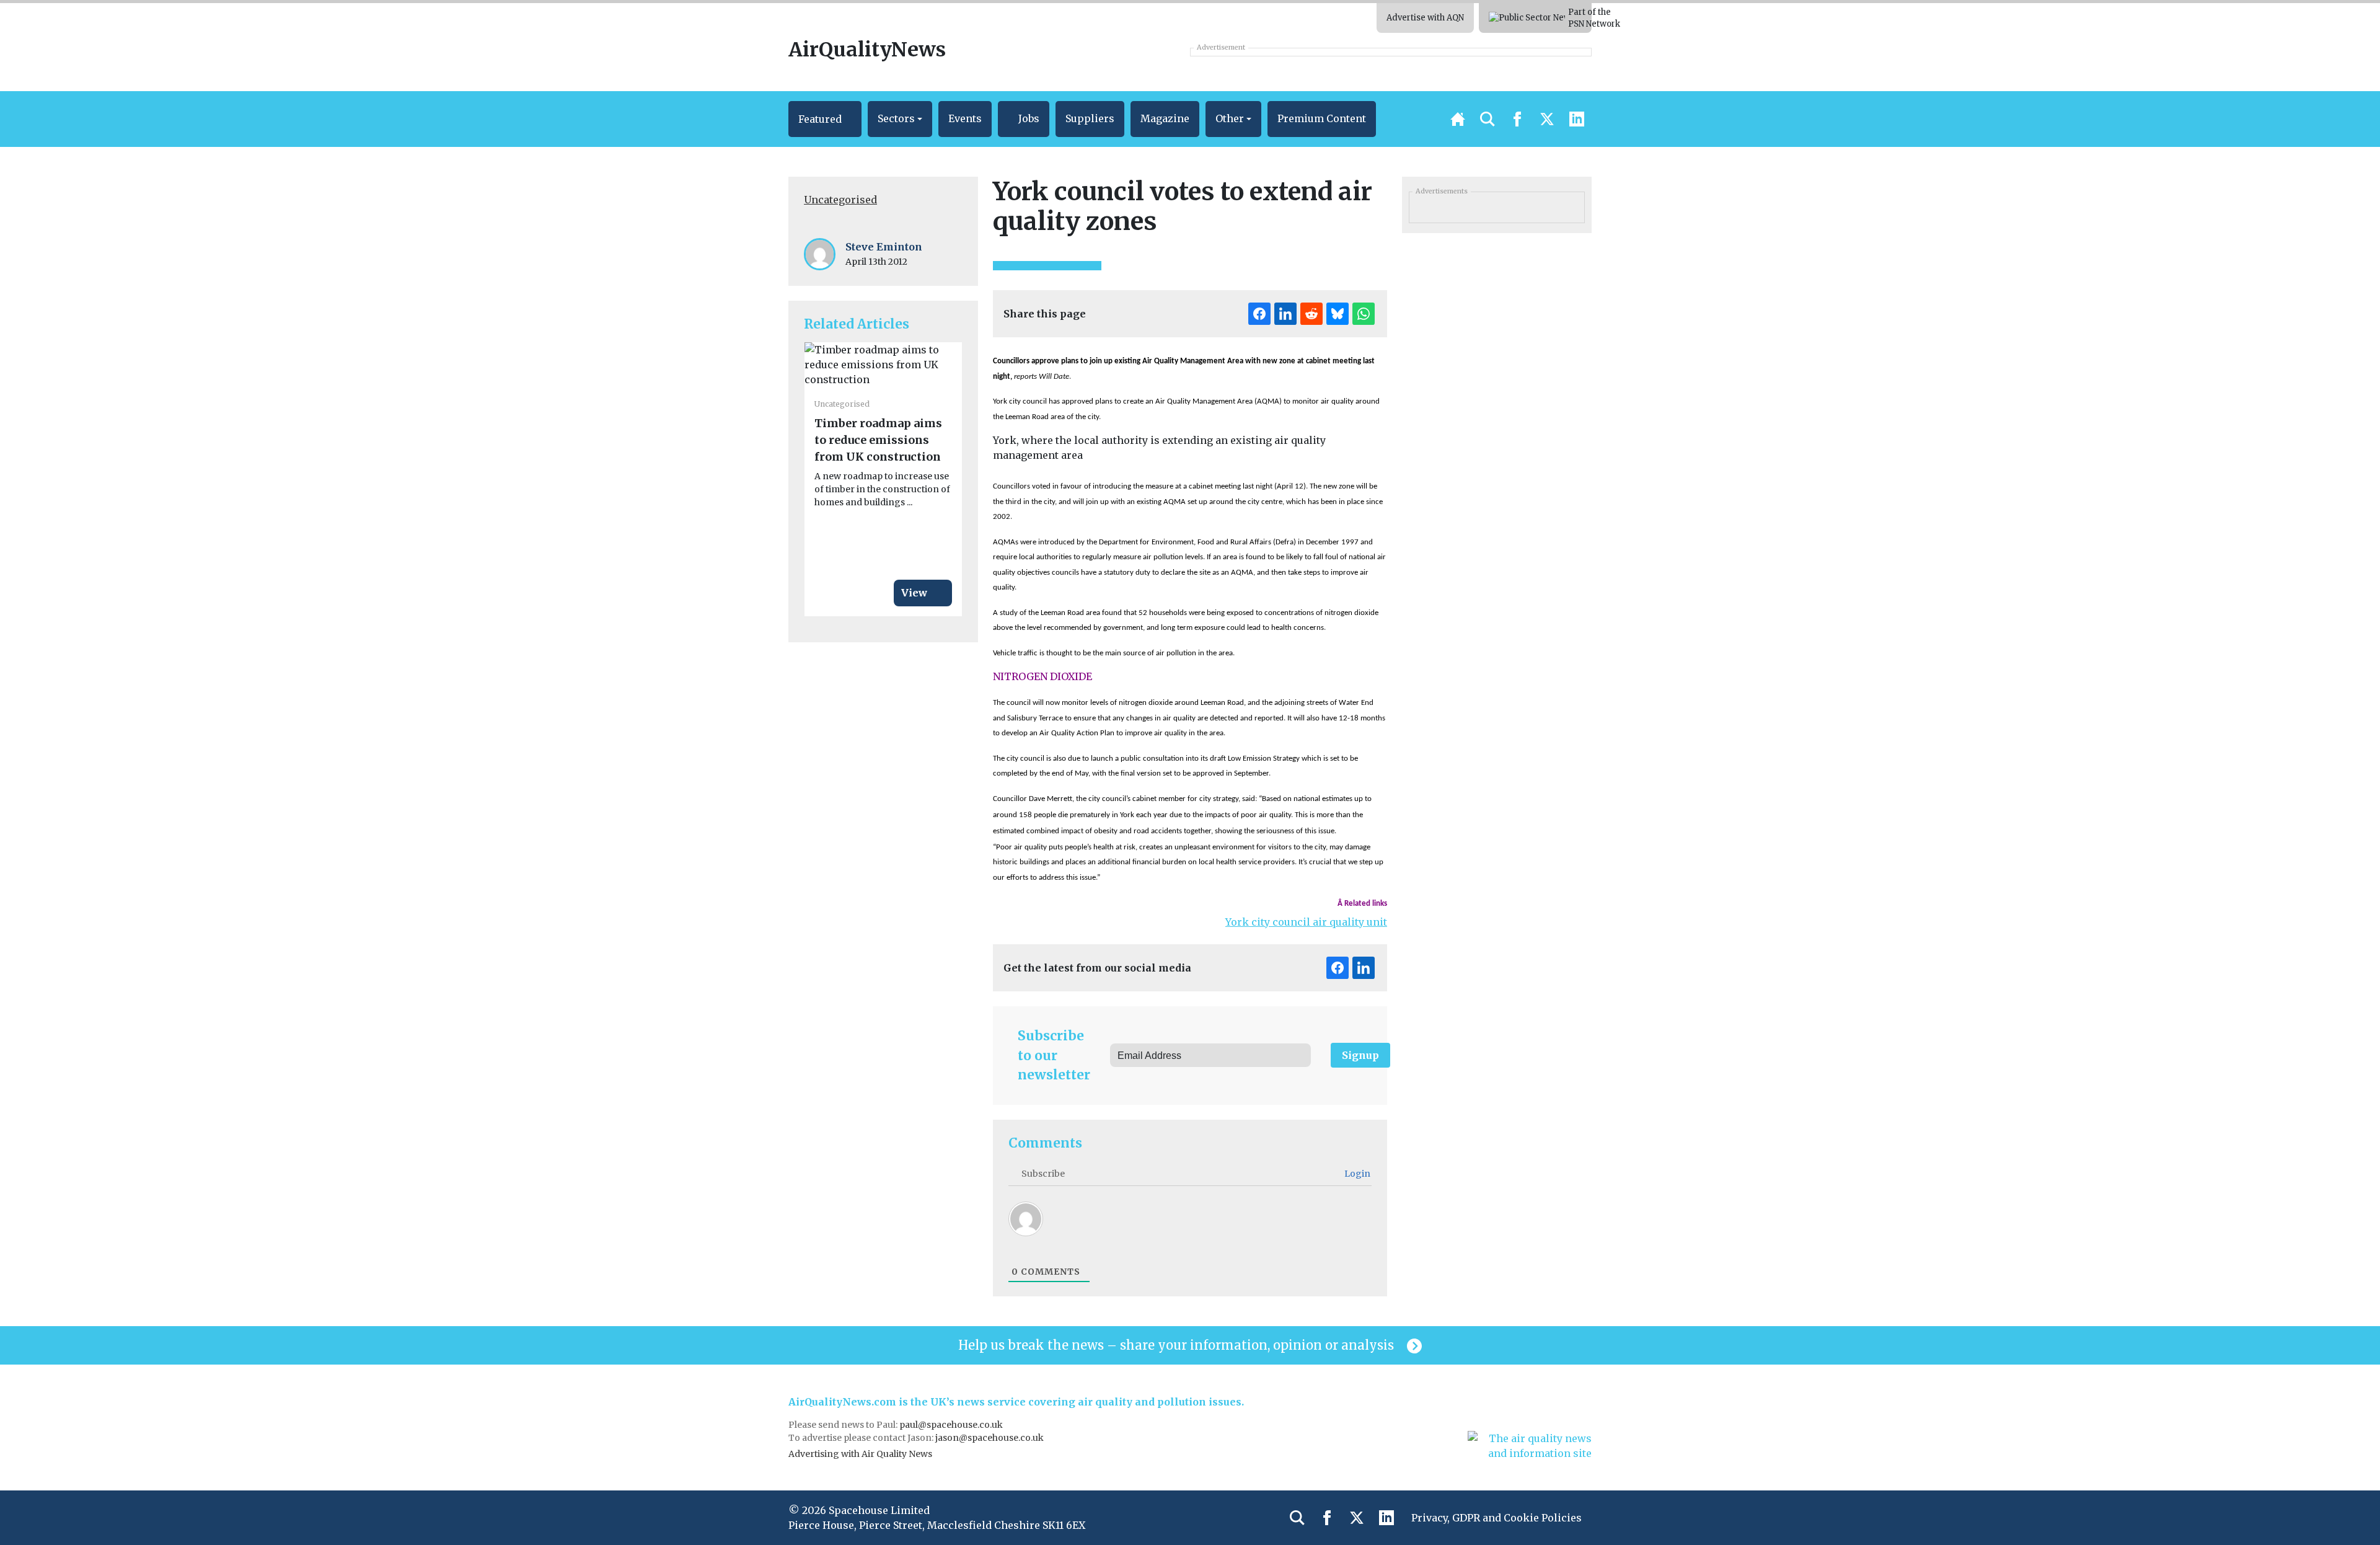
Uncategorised (840, 200)
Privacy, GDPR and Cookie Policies (1496, 1518)
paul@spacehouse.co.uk (952, 1425)
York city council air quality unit (1306, 922)
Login (1356, 1174)
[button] (825, 119)
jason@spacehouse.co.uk (990, 1438)
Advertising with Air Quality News (860, 1454)
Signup (1360, 1055)
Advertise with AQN (1425, 18)
